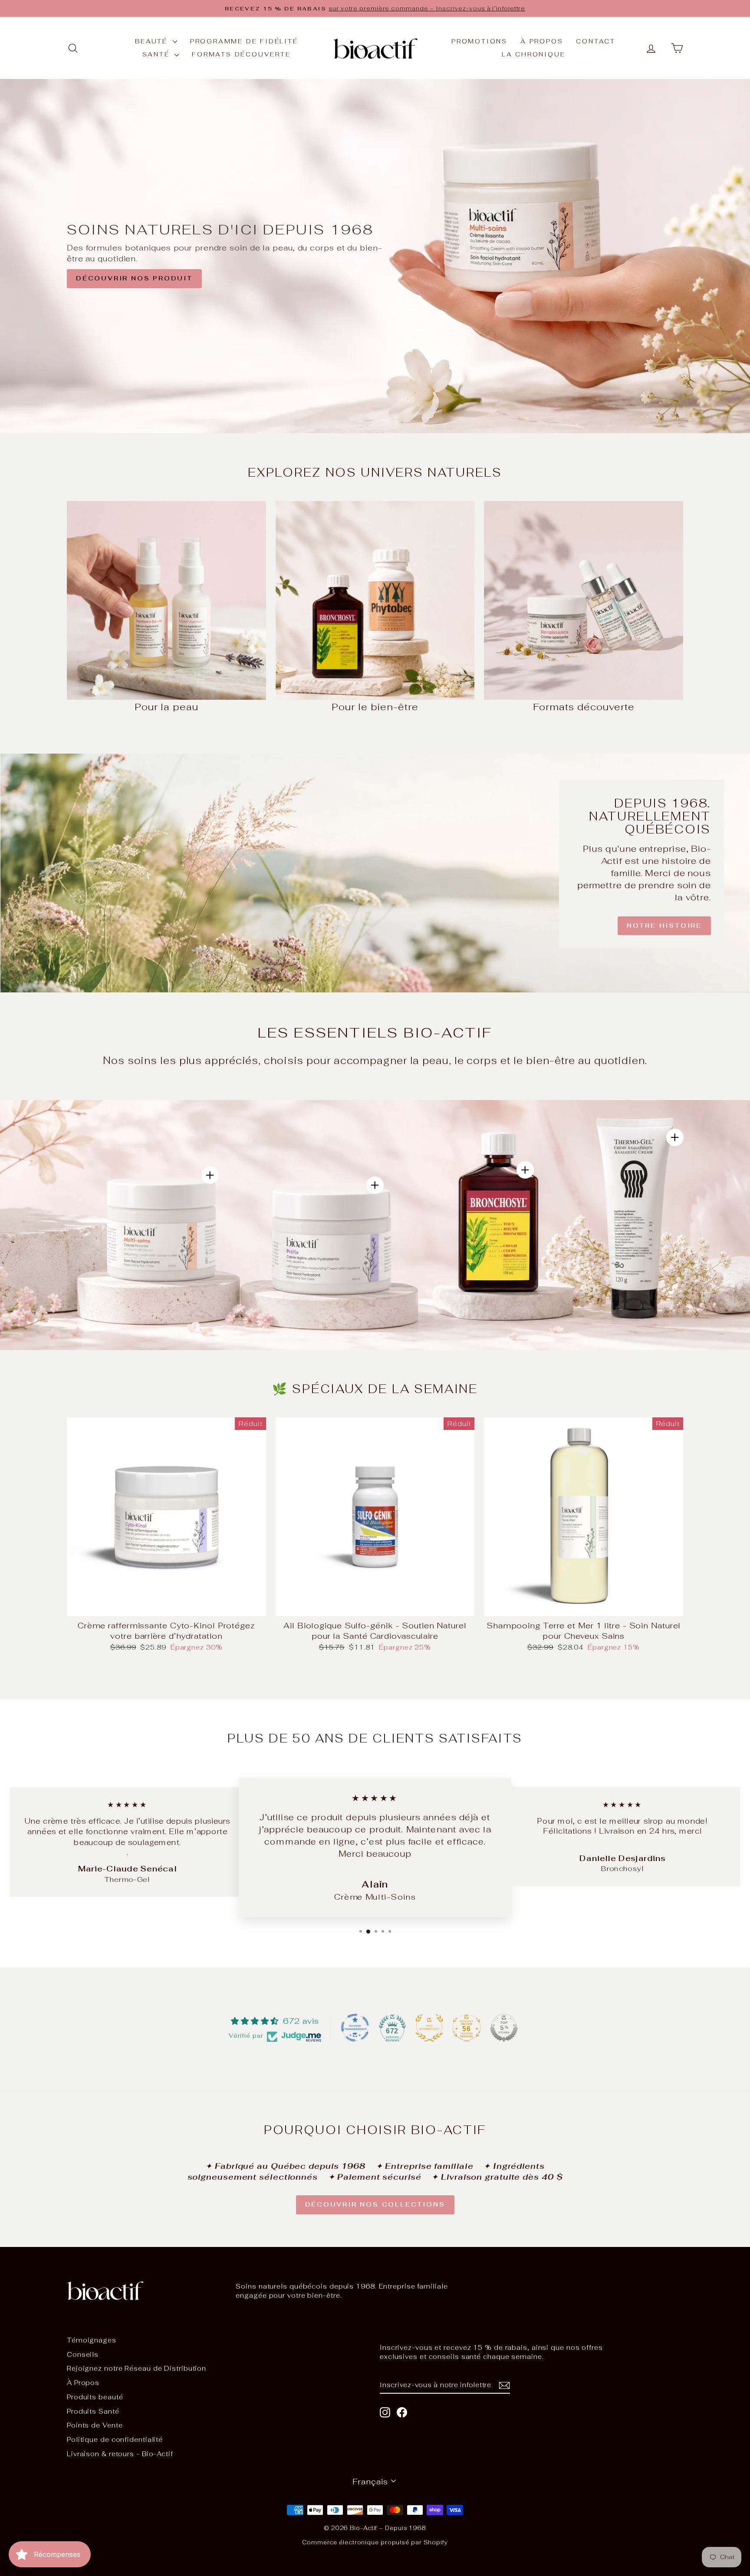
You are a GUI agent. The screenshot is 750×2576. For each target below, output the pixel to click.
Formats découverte (241, 54)
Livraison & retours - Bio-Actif (120, 2454)
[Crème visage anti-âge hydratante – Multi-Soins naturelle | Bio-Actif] (210, 1175)
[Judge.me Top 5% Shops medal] (504, 2028)
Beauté (153, 41)
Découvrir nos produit (134, 278)
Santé (157, 54)
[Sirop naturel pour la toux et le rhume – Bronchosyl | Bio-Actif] (525, 1170)
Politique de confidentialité (115, 2439)
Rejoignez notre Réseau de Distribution (137, 2368)
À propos (542, 41)
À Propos (83, 2383)
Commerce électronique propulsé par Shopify (375, 2542)
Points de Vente (95, 2425)
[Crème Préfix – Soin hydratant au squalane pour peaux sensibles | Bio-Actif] (375, 1185)
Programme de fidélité (244, 41)
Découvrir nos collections (375, 2204)
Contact (596, 41)
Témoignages (92, 2340)
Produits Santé (93, 2411)
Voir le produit (166, 1607)
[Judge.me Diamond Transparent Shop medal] (355, 2028)
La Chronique (534, 54)
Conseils (83, 2354)
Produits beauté (95, 2397)
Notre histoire (664, 926)
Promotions (479, 41)
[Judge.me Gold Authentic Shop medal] (429, 2028)
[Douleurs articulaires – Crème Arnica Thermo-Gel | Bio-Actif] (675, 1137)
